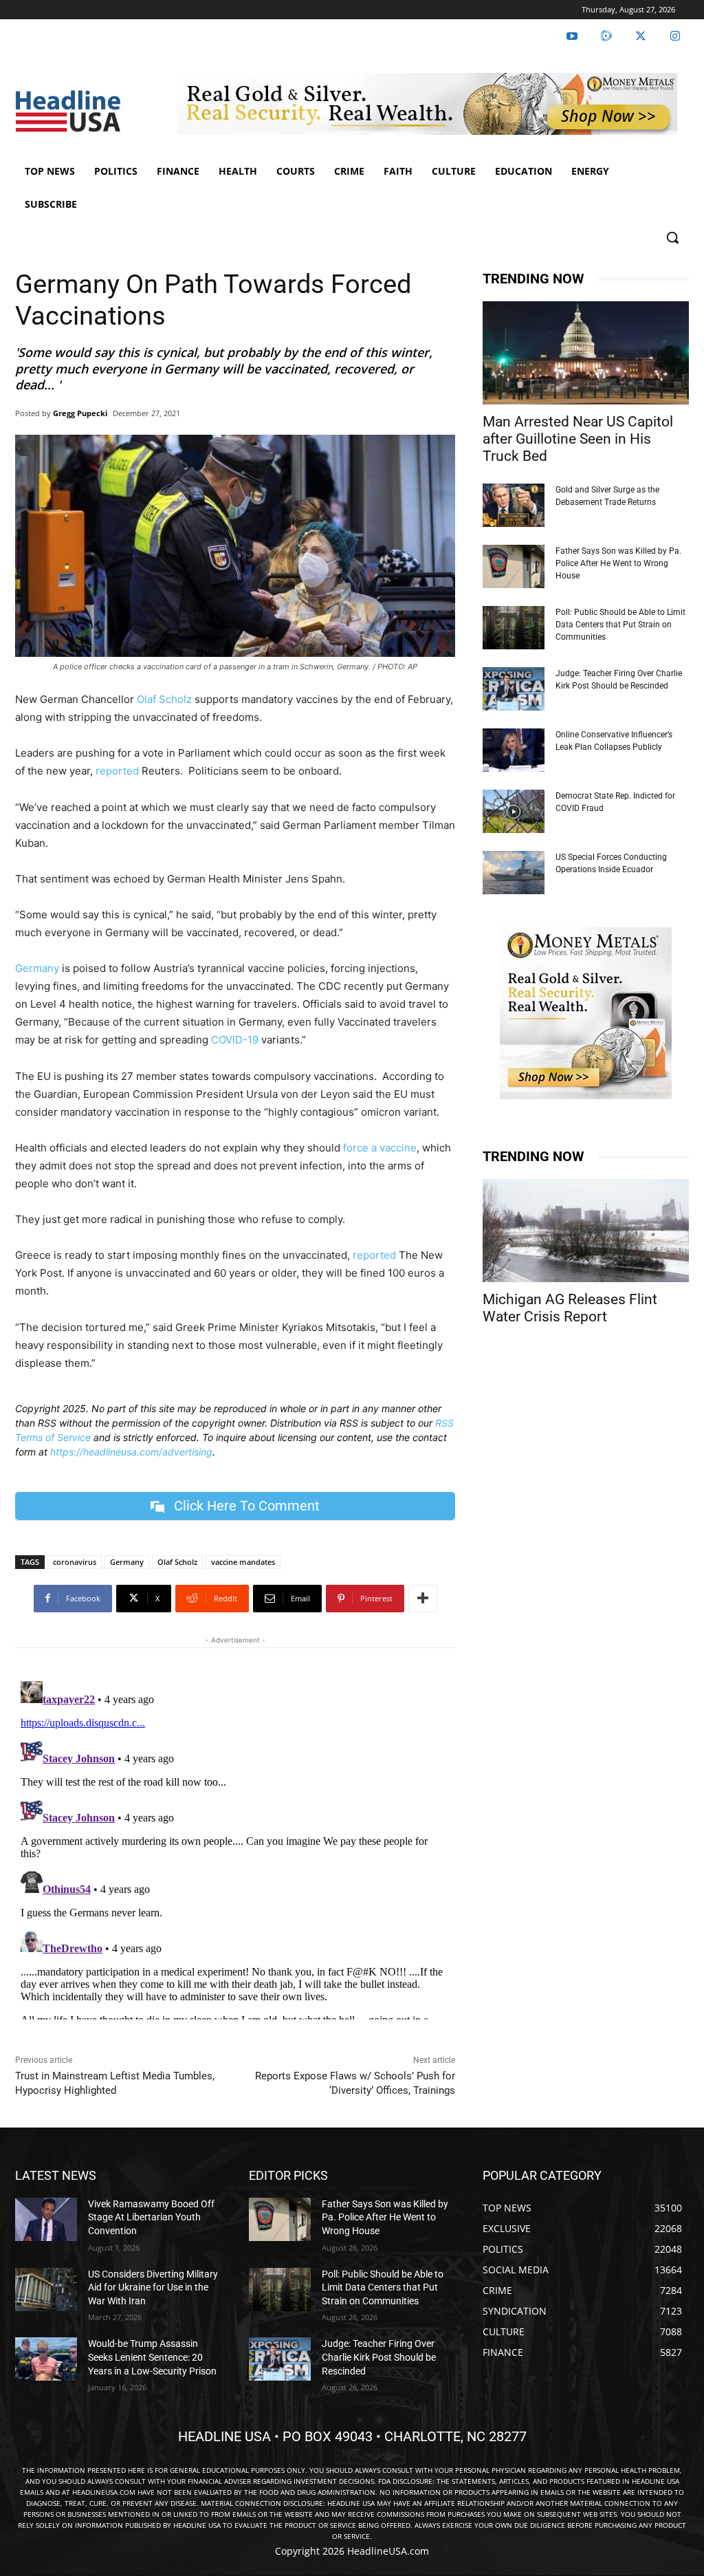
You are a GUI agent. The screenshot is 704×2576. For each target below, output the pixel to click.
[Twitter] (641, 36)
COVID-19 (235, 1040)
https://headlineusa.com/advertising (131, 1452)
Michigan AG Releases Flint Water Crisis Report (570, 1308)
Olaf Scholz (164, 699)
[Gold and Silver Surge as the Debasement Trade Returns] (514, 505)
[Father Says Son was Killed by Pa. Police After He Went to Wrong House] (514, 566)
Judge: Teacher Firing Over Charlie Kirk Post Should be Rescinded (379, 2357)
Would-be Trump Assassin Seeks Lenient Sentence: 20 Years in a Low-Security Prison (152, 2357)
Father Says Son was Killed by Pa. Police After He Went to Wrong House (618, 563)
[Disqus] (235, 1848)
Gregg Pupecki (80, 413)
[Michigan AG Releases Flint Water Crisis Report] (586, 1231)
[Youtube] (572, 36)
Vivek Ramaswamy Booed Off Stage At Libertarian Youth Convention (151, 2217)
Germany (37, 968)
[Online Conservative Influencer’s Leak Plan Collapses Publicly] (514, 750)
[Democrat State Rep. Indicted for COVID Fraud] (514, 811)
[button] (672, 237)
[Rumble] (606, 36)
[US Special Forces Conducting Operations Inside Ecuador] (514, 873)
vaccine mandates (243, 1562)
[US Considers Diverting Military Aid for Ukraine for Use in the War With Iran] (46, 2290)
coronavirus (75, 1562)
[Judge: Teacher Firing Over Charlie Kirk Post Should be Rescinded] (514, 689)
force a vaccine (380, 1148)
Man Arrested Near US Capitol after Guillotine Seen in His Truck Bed (578, 439)
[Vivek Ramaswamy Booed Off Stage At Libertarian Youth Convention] (46, 2219)
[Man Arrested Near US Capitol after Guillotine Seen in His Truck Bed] (586, 353)
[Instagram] (675, 36)
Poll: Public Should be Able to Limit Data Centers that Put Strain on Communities (620, 625)
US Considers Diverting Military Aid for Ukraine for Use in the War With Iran (153, 2287)
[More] (423, 1599)
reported (117, 771)
